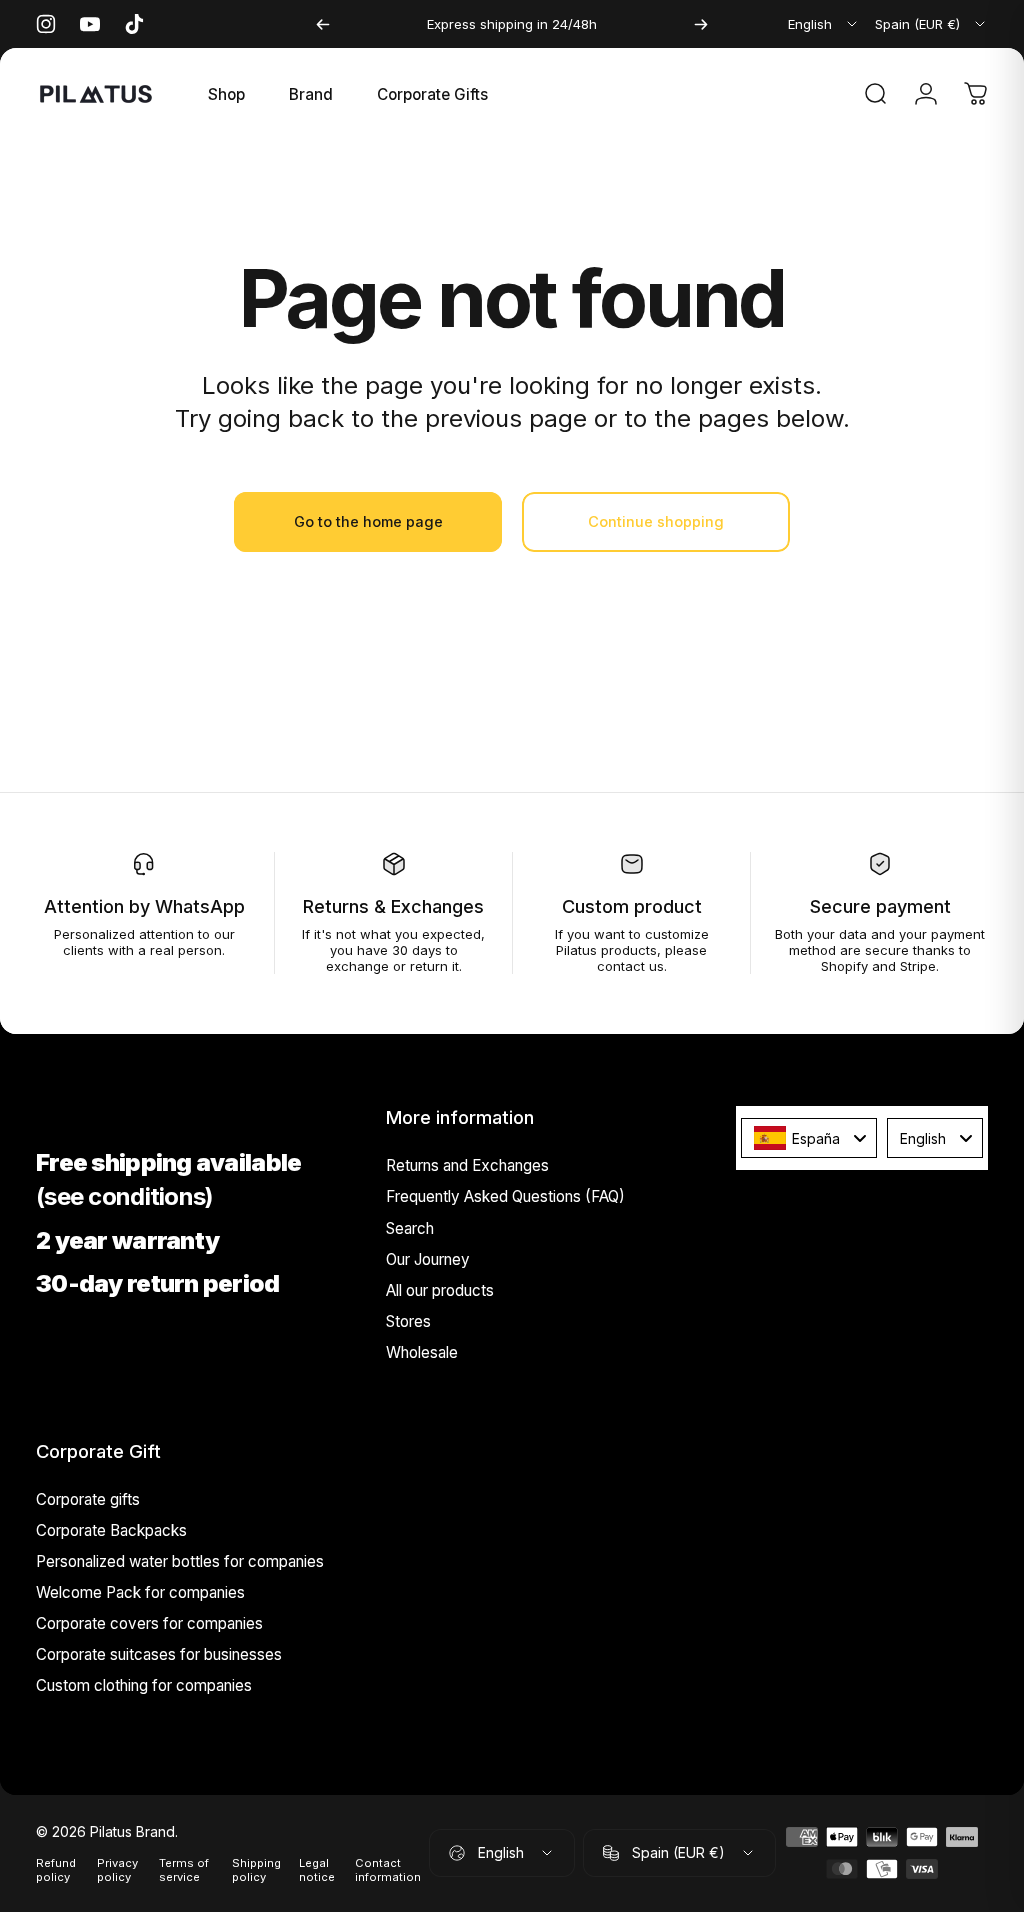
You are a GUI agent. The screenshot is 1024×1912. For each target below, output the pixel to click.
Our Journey (428, 1259)
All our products (440, 1290)
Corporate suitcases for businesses (159, 1654)
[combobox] (824, 24)
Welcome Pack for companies (140, 1592)
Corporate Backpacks (111, 1530)
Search (410, 1228)
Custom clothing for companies (144, 1685)
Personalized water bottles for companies (180, 1561)
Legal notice (317, 1870)
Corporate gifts (88, 1499)
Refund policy (56, 1870)
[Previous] (323, 24)
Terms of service (184, 1870)
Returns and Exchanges (467, 1165)
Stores (408, 1321)
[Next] (701, 24)
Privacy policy (117, 1870)
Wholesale (422, 1352)
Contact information (388, 1870)
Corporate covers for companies (149, 1623)
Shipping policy (256, 1870)
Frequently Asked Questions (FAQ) (505, 1196)
